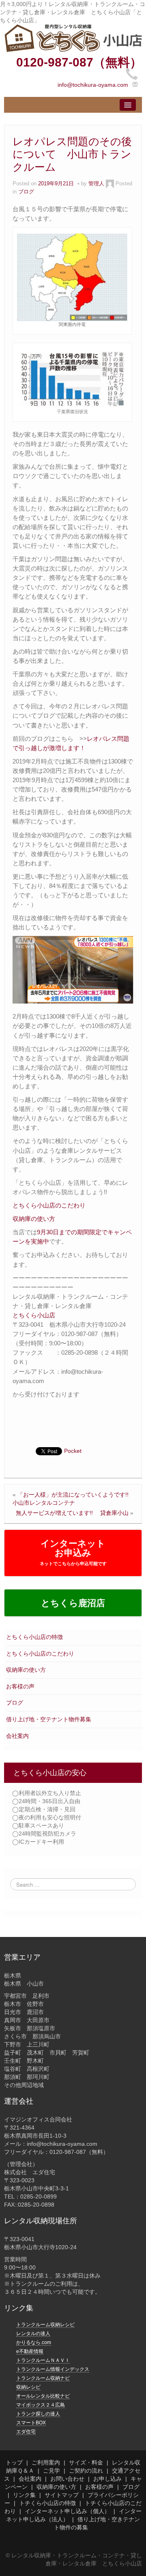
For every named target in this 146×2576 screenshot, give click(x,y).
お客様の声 (20, 1686)
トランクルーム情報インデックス (53, 2369)
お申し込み (107, 2479)
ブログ (15, 1703)
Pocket (73, 1451)
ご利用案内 (46, 2462)
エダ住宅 (26, 2432)
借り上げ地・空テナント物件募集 (49, 1719)
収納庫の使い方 (26, 1670)
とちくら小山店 (34, 1315)
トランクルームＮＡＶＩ (43, 2360)
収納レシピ (28, 2387)
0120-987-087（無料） (79, 62)
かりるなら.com (34, 2342)
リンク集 (24, 2495)
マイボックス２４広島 (41, 2405)
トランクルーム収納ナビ (43, 2378)
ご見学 (52, 2471)
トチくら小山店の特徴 (47, 2503)
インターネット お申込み (73, 1552)
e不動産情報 (30, 2351)
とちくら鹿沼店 (73, 1603)
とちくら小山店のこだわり (40, 1654)
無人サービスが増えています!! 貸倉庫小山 (72, 1513)
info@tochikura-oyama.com (93, 85)
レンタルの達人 (33, 2334)
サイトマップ (62, 2495)
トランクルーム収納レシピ (45, 2325)
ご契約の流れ (86, 2471)
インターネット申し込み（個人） (67, 2511)
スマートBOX (31, 2423)
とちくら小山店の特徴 (34, 1637)
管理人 (96, 184)
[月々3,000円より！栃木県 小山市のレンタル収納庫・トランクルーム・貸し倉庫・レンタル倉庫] (73, 38)
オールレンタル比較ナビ (43, 2396)
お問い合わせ (67, 2479)
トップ (14, 2462)
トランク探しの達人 (38, 2414)
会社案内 (17, 1736)
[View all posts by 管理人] (110, 184)
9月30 (45, 1232)
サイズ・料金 (86, 2462)
